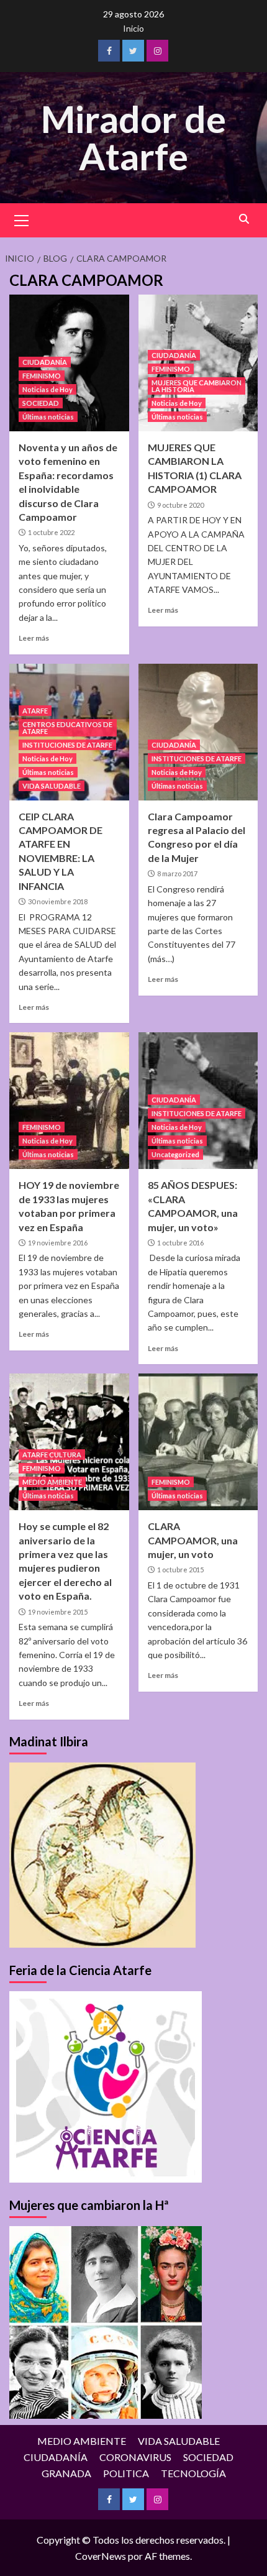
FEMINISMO (42, 376)
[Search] (244, 219)
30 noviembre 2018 (58, 901)
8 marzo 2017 (177, 873)
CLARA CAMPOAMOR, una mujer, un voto (193, 1540)
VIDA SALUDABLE (52, 786)
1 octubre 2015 (180, 1570)
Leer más (34, 638)
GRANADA (66, 2473)
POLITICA (126, 2473)
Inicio (133, 28)
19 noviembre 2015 (58, 1612)
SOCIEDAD (41, 403)
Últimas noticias (48, 417)
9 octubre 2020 (180, 505)
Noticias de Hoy (48, 389)
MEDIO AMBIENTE (52, 1482)
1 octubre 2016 (180, 1243)
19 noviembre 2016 (58, 1243)
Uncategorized (175, 1154)
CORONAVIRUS (135, 2457)
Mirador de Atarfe (133, 137)
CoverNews (101, 2556)
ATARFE (35, 711)
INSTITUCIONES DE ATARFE (67, 745)
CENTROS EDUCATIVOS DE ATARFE (67, 728)
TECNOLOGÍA (193, 2473)
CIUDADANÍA (45, 362)
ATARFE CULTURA (52, 1455)
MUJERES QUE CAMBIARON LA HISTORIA (197, 386)
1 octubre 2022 (51, 532)
